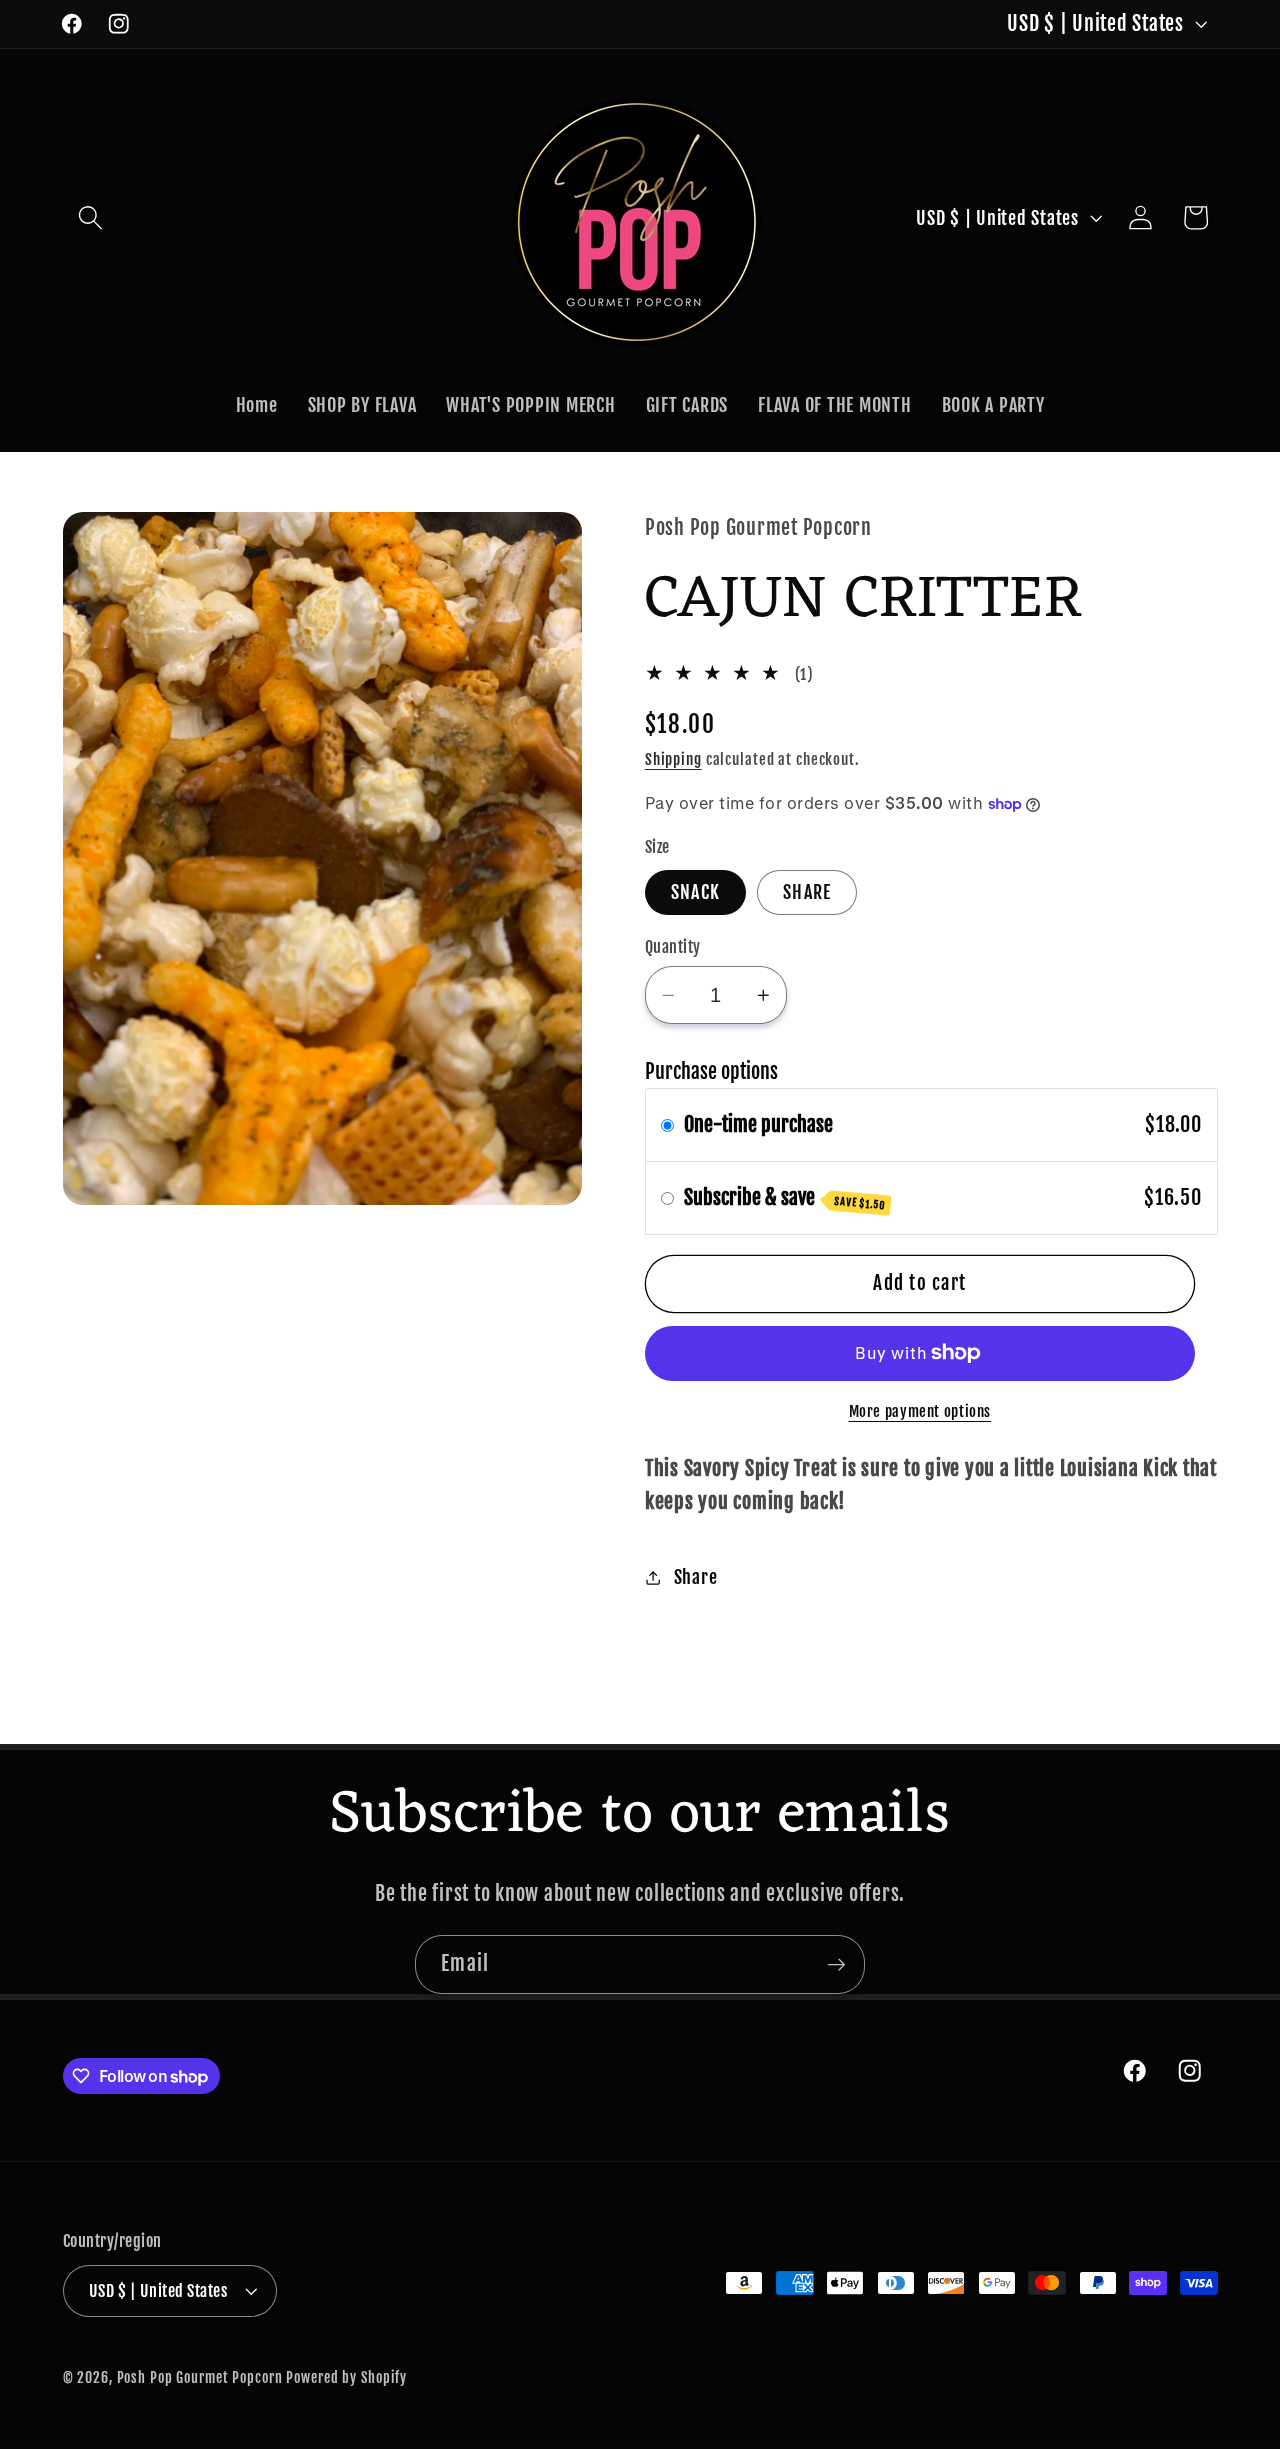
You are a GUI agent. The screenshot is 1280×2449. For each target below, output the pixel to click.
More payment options (920, 1411)
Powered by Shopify (346, 2377)
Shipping (673, 759)
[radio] (667, 1125)
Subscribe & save (785, 1198)
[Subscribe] (836, 1964)
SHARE (807, 892)
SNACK (695, 892)
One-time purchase (758, 1124)
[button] (90, 217)
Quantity (673, 947)
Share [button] (696, 1577)
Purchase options (711, 1071)
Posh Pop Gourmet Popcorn (202, 2377)
